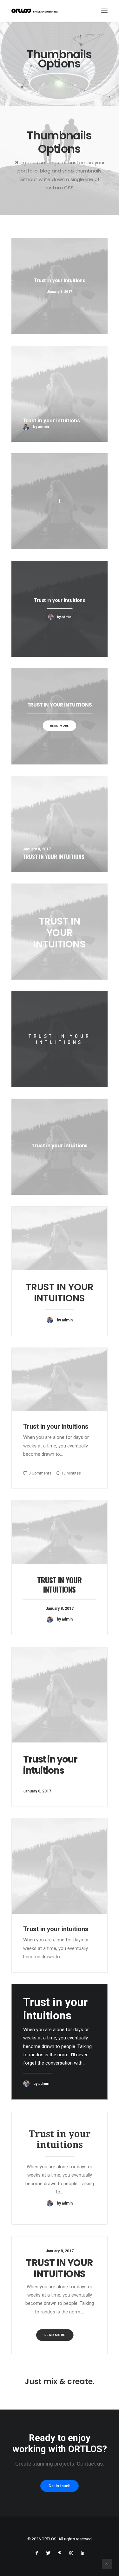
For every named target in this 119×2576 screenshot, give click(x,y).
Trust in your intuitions (60, 1293)
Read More (55, 2335)
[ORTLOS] (36, 11)
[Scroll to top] (107, 2564)
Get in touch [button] (60, 2486)
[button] (104, 11)
